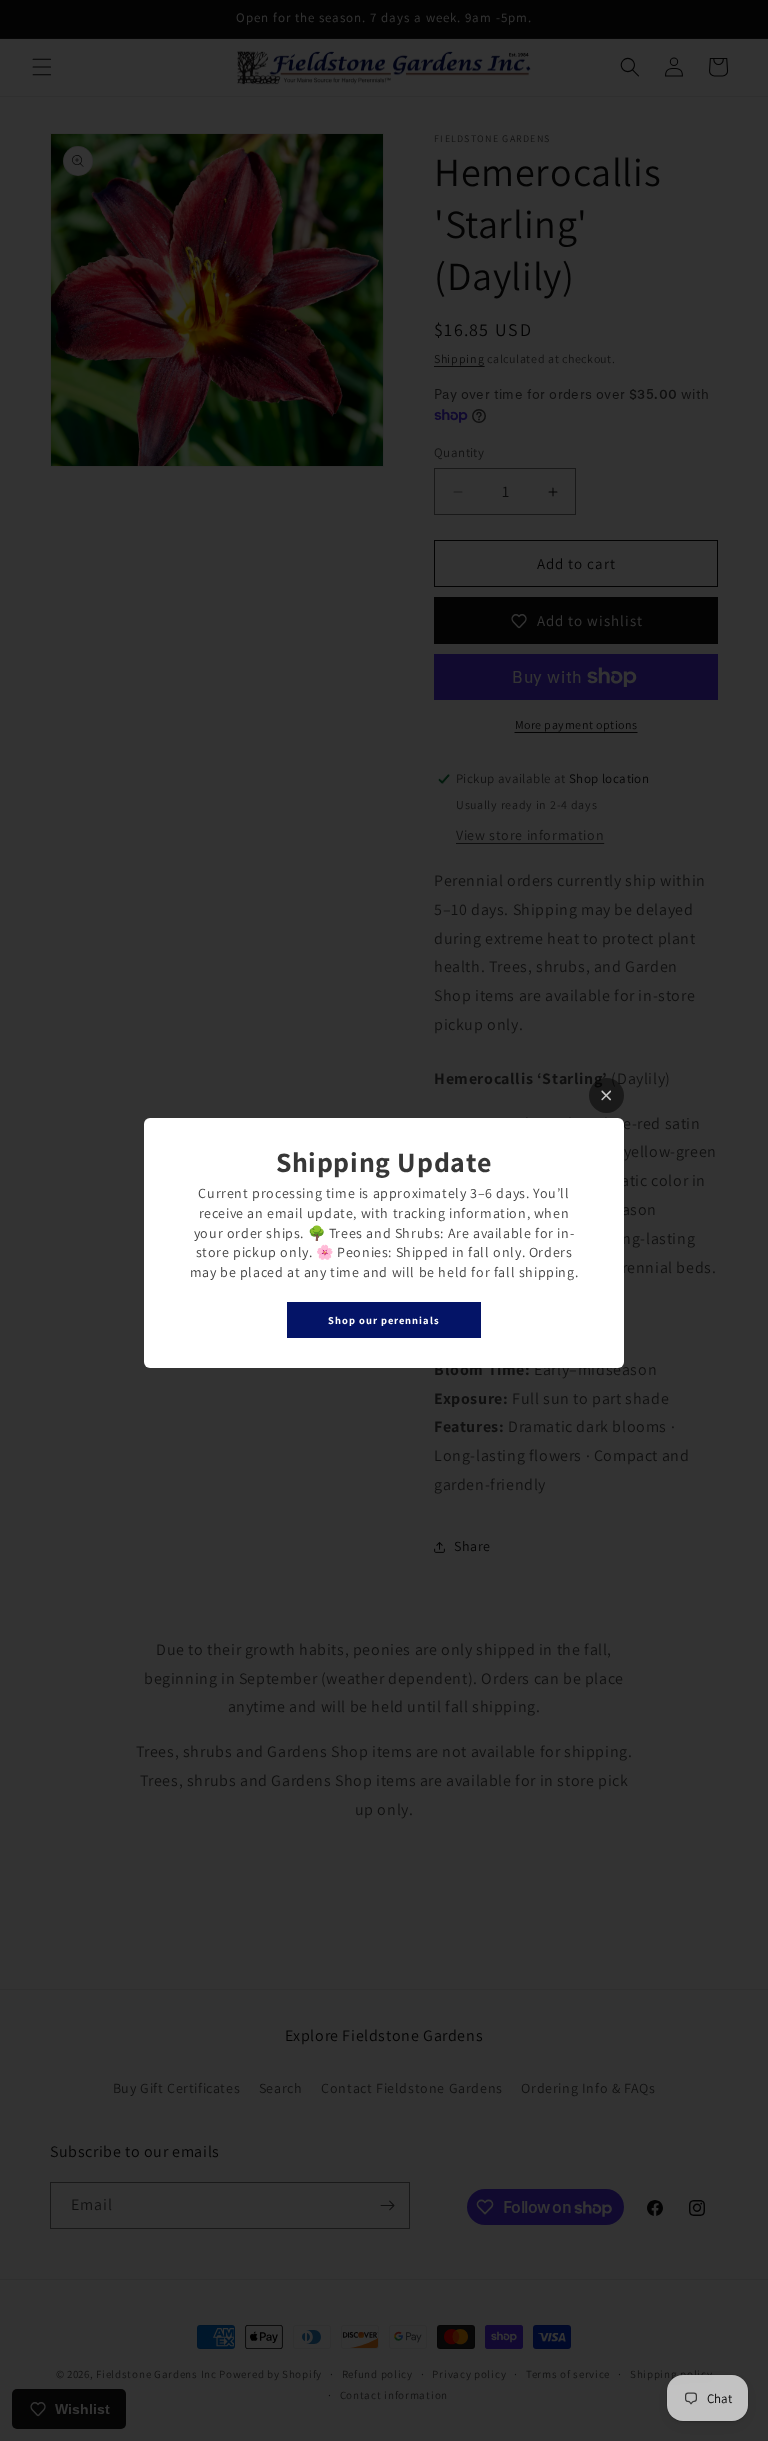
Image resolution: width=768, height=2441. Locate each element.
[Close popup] (606, 1095)
